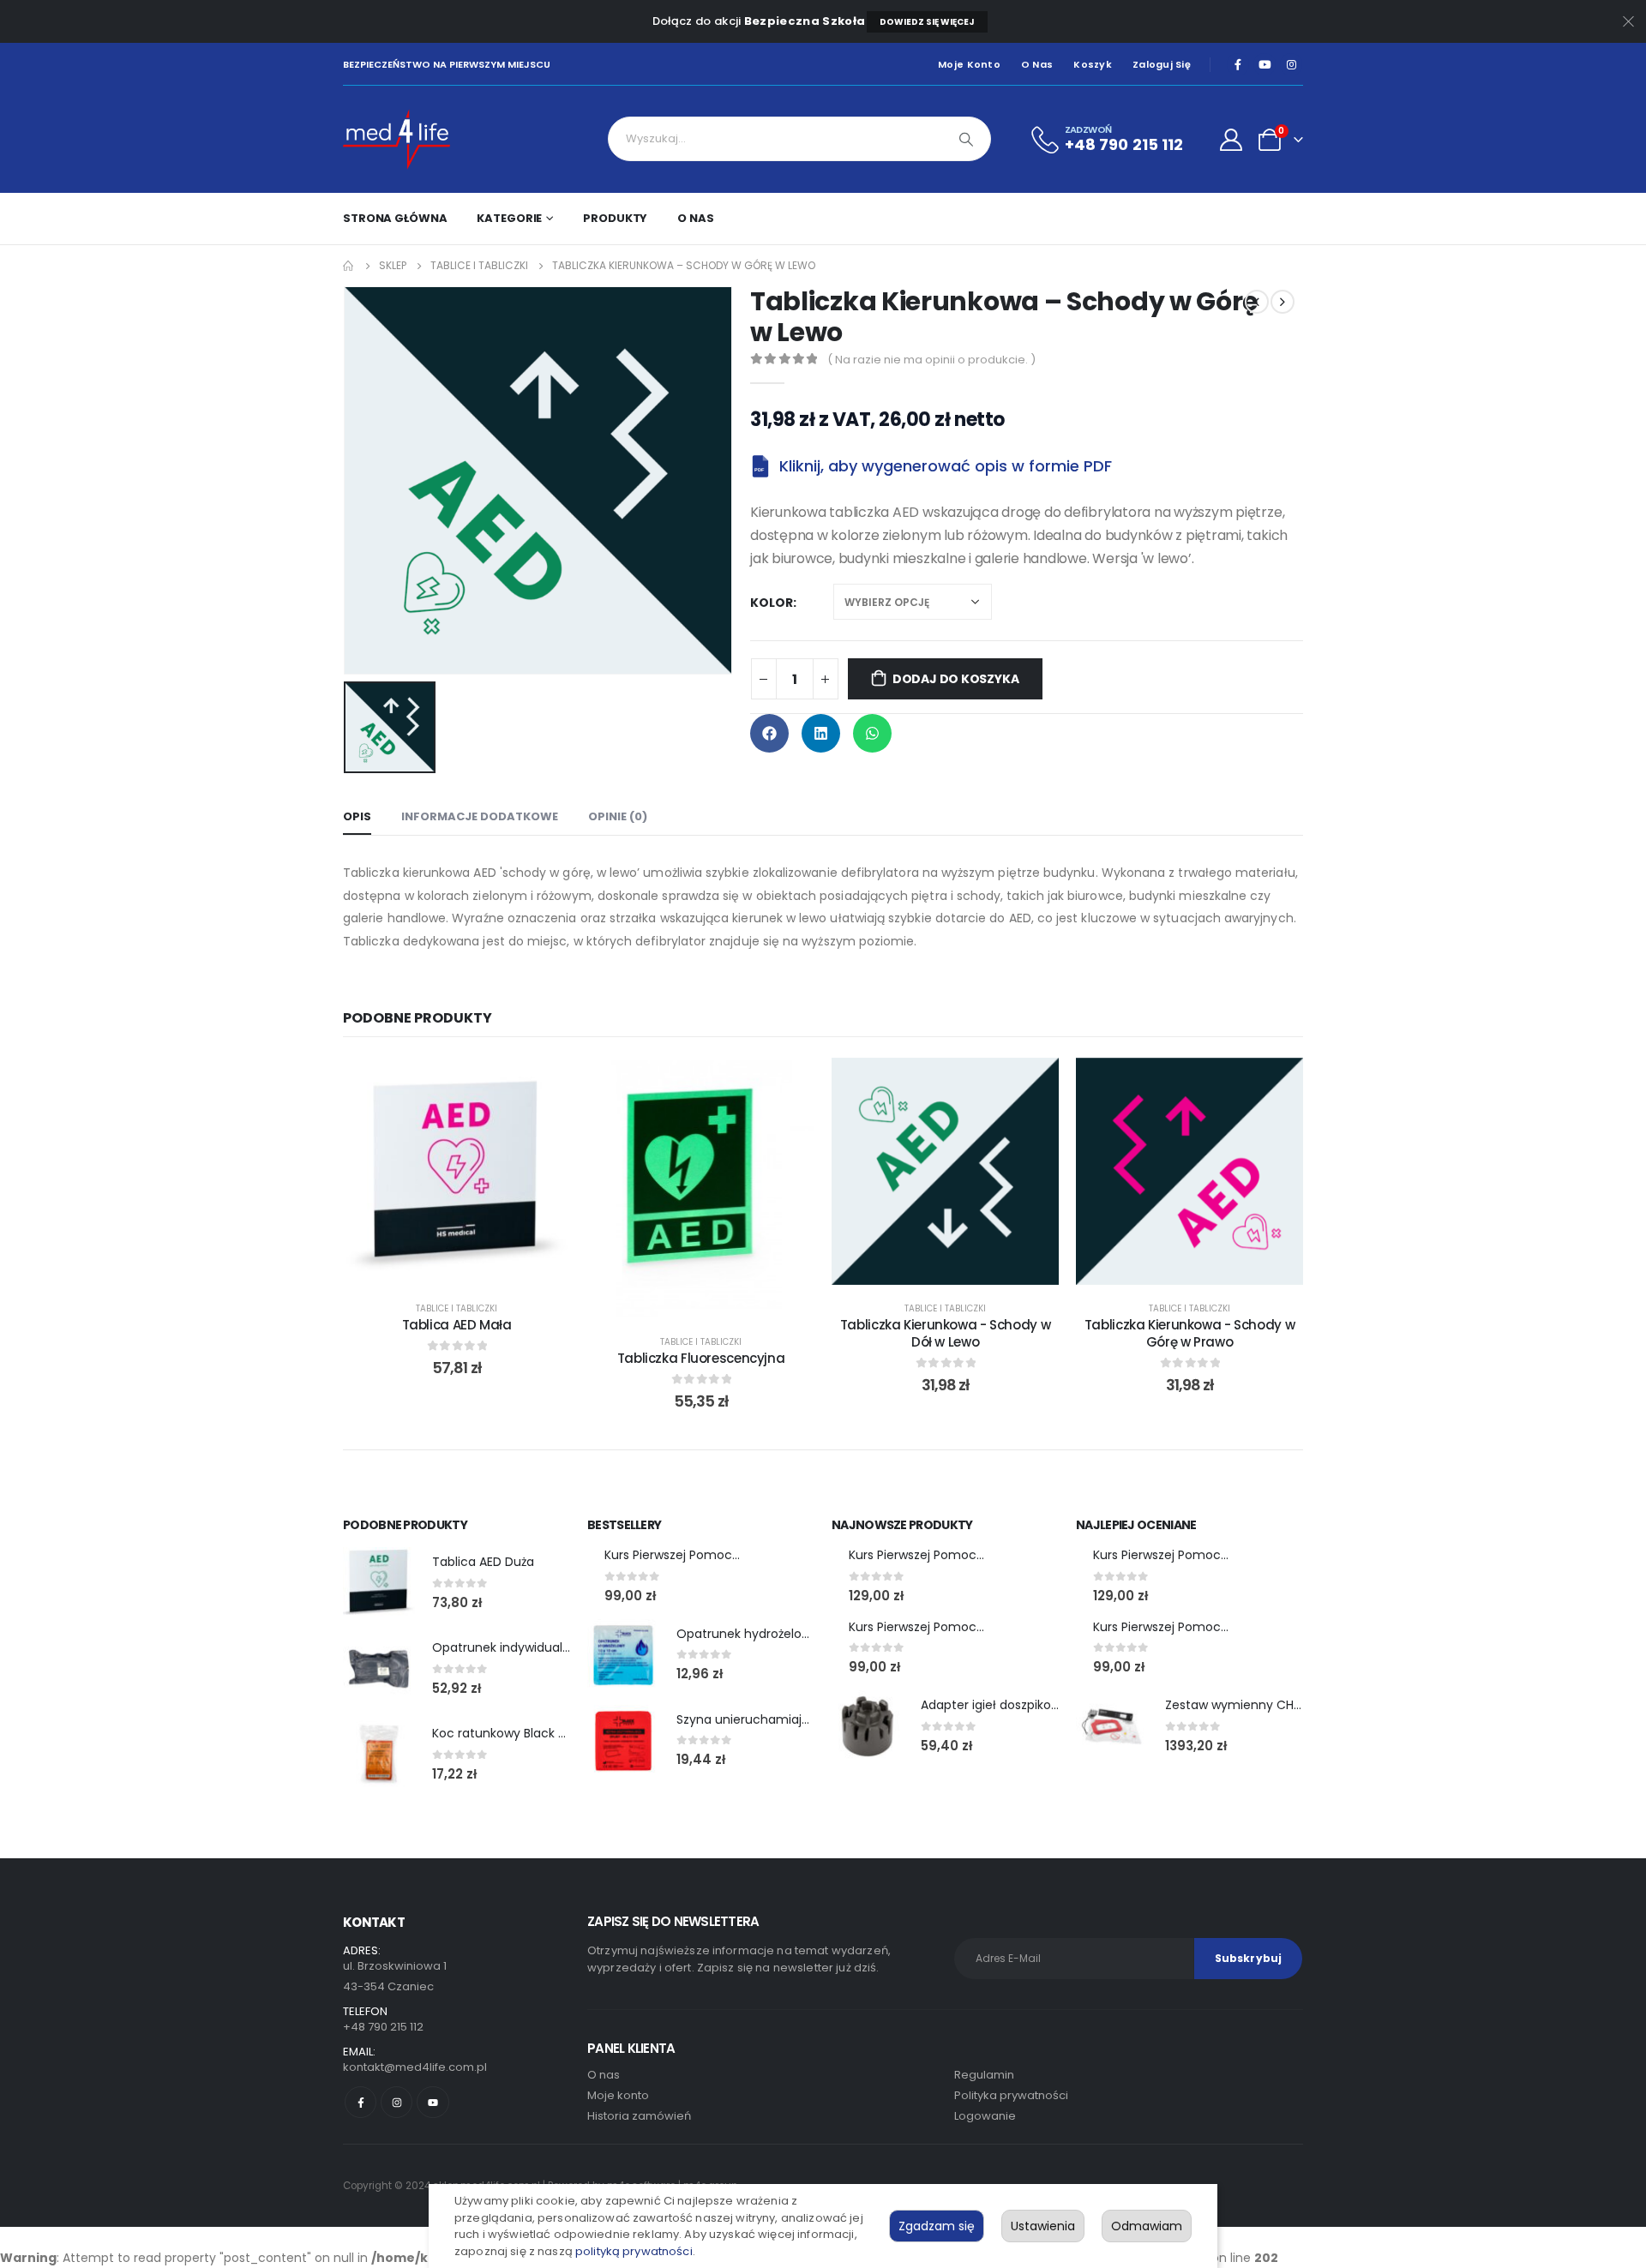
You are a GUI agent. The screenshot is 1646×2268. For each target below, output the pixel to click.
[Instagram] (1291, 64)
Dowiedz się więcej (927, 22)
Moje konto (969, 64)
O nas (1037, 64)
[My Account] (1231, 140)
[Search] (966, 139)
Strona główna (395, 218)
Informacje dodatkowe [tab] (480, 816)
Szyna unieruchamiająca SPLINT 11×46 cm (800, 1719)
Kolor (772, 603)
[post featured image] (379, 1583)
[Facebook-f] (360, 2102)
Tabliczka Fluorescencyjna (701, 1358)
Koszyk (1093, 64)
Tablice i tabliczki (457, 1308)
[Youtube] (1265, 64)
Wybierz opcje (470, 1267)
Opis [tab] (357, 816)
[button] (769, 733)
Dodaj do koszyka (956, 679)
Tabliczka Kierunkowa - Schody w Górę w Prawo (1189, 1333)
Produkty (615, 218)
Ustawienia (1043, 2226)
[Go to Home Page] (349, 266)
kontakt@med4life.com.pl (415, 2067)
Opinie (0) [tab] (618, 816)
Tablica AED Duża (483, 1562)
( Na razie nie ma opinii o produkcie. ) (931, 360)
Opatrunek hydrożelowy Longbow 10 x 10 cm (807, 1634)
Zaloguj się (1162, 64)
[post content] (457, 1171)
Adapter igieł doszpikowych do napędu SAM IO (1058, 1705)
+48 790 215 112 (383, 2027)
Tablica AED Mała (457, 1325)
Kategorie (509, 218)
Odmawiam (1147, 2226)
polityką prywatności (634, 2251)
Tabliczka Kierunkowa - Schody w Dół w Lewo (945, 1333)
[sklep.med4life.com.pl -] (396, 139)
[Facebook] (1238, 64)
